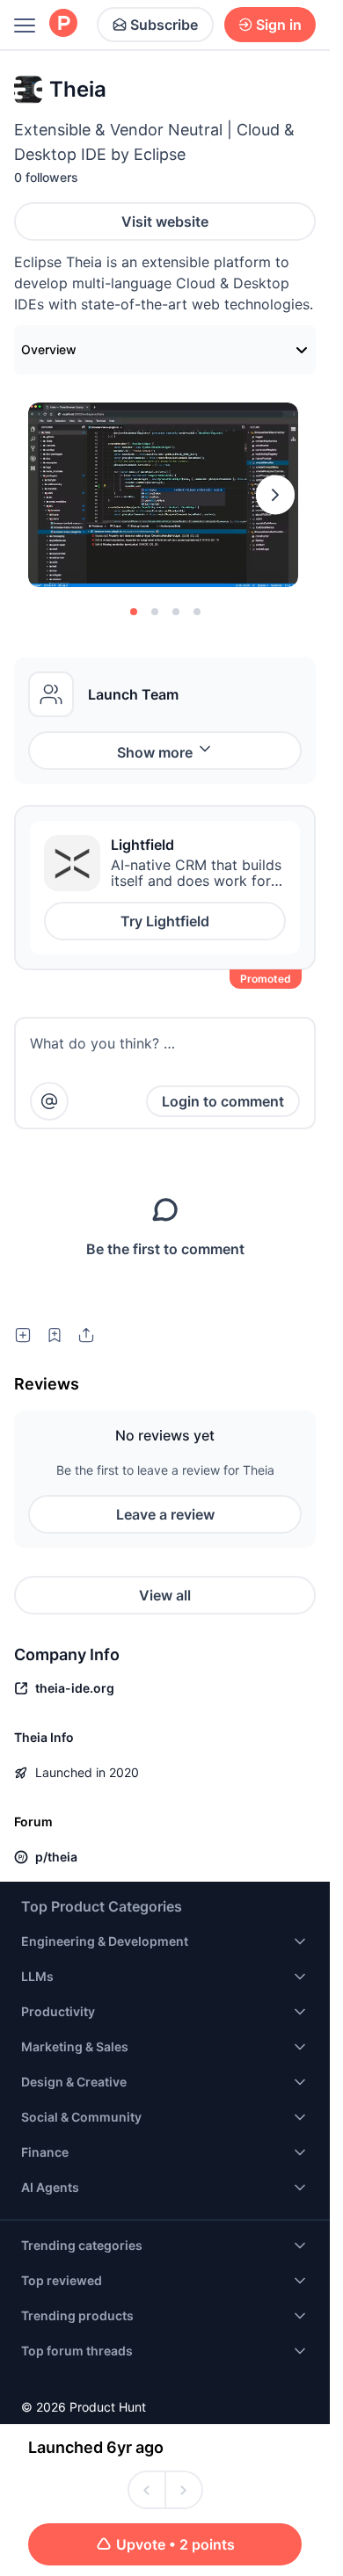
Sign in (279, 25)
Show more (155, 752)
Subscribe (164, 25)
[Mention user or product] (49, 1101)
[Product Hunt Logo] (63, 24)
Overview (49, 349)
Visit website (165, 221)
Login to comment (223, 1101)
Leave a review (165, 1514)
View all (165, 1595)
